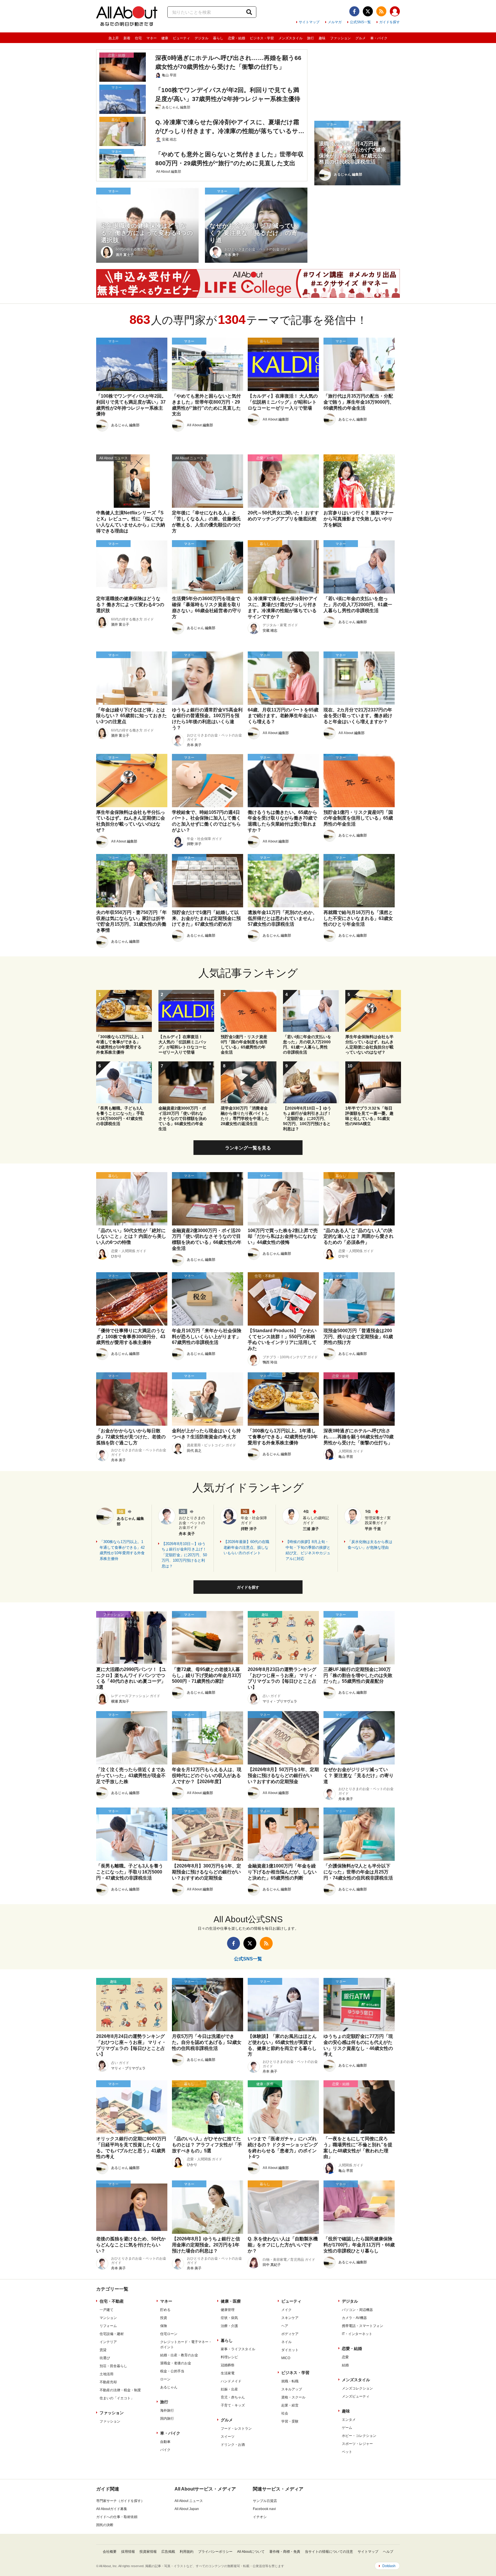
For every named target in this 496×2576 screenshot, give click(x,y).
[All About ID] (395, 12)
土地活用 (106, 2374)
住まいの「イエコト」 (117, 2398)
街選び (105, 2358)
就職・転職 (290, 2381)
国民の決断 (105, 2525)
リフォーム (108, 2326)
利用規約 (187, 2552)
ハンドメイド (231, 2381)
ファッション (340, 38)
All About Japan (187, 2509)
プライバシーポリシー (215, 2552)
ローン (165, 2379)
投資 (164, 2318)
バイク (165, 2450)
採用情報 (128, 2552)
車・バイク (379, 38)
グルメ (361, 38)
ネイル (286, 2342)
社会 (285, 2413)
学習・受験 (290, 2421)
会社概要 (110, 2552)
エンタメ (349, 2420)
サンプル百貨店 (265, 2501)
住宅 (138, 38)
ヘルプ (388, 2552)
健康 (165, 38)
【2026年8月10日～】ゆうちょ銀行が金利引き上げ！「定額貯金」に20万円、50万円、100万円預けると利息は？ (184, 1555)
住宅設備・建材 (112, 2334)
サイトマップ (309, 22)
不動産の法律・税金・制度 (120, 2390)
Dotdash (389, 2566)
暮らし (218, 38)
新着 (127, 38)
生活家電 (228, 2373)
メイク (286, 2310)
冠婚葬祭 (228, 2365)
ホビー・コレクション (359, 2436)
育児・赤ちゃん (233, 2397)
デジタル (201, 38)
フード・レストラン (236, 2429)
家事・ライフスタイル (238, 2349)
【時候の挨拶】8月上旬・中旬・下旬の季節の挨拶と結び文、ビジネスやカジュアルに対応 (308, 1550)
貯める (165, 2310)
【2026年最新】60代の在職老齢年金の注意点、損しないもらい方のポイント (246, 1547)
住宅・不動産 (112, 2301)
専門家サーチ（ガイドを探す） (120, 2501)
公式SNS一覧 (360, 22)
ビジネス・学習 (262, 38)
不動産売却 (108, 2382)
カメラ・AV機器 (354, 2318)
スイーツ (228, 2437)
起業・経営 (290, 2405)
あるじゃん (169, 2387)
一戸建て (106, 2310)
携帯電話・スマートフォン (363, 2326)
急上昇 (114, 38)
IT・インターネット (357, 2334)
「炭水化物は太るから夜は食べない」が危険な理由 (370, 1545)
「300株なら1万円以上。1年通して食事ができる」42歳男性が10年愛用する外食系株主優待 (122, 1550)
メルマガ (335, 22)
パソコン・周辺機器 (357, 2310)
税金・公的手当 (172, 2371)
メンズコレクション (357, 2388)
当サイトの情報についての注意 (329, 2552)
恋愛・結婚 (237, 38)
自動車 (165, 2442)
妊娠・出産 (229, 2389)
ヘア (285, 2326)
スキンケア (290, 2318)
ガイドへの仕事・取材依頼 (117, 2517)
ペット (347, 2452)
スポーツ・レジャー (357, 2444)
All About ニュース (189, 2501)
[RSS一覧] (381, 11)
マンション (108, 2318)
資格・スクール (293, 2397)
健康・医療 (231, 2301)
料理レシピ (229, 2357)
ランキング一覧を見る (248, 1148)
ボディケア (290, 2334)
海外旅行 (167, 2410)
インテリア (108, 2342)
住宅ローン (169, 2334)
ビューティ (181, 38)
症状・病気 (229, 2318)
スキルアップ (292, 2389)
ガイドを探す (390, 22)
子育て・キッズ (233, 2405)
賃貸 (103, 2350)
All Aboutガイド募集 (112, 2509)
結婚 (345, 2365)
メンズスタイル (290, 38)
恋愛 (345, 2357)
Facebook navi (264, 2509)
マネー (152, 38)
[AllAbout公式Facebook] (354, 11)
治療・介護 (229, 2326)
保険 (164, 2326)
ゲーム (347, 2428)
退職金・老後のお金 (176, 2363)
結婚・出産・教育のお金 (179, 2355)
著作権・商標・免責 (285, 2552)
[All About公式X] (368, 11)
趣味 (322, 38)
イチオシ (260, 2517)
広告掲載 (168, 2552)
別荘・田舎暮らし (113, 2366)
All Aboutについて (251, 2552)
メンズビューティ (356, 2396)
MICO (286, 2358)
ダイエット (290, 2350)
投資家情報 (148, 2552)
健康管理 (228, 2310)
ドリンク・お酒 (233, 2445)
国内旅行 (167, 2419)
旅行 (311, 38)
